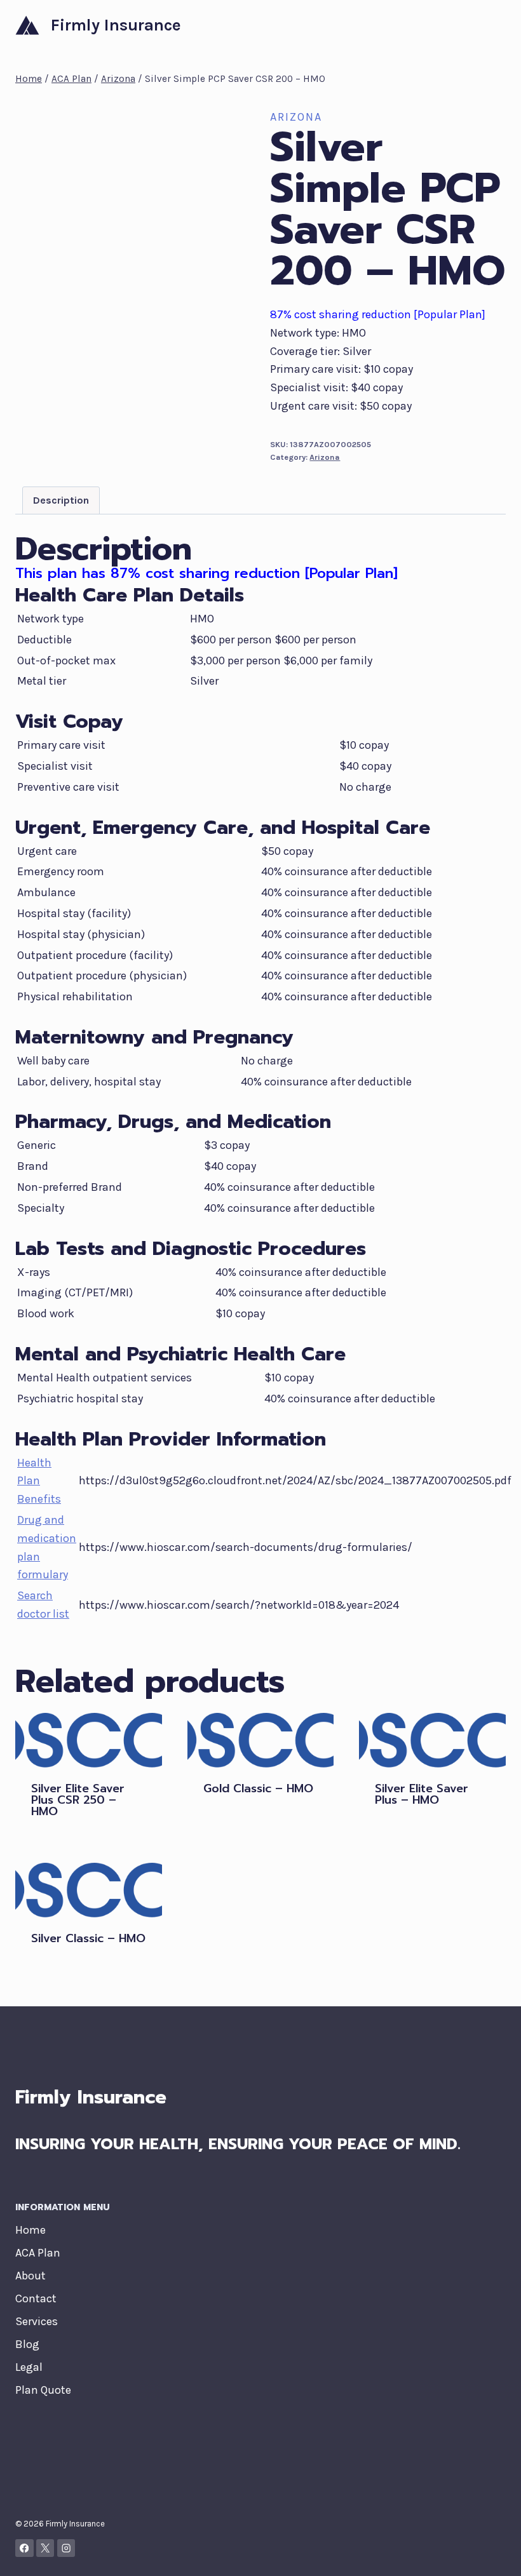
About (30, 2276)
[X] (45, 2548)
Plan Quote (43, 2390)
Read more (230, 1826)
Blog (27, 2344)
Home (30, 2230)
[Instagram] (66, 2548)
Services (37, 2321)
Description (61, 500)
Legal (29, 2367)
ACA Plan (38, 2253)
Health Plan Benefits (39, 1481)
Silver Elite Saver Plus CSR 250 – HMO (78, 1800)
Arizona (296, 117)
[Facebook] (24, 2548)
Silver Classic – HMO (88, 1938)
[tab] (61, 500)
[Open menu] (494, 25)
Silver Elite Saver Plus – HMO (422, 1794)
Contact (36, 2298)
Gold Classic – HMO (258, 1788)
